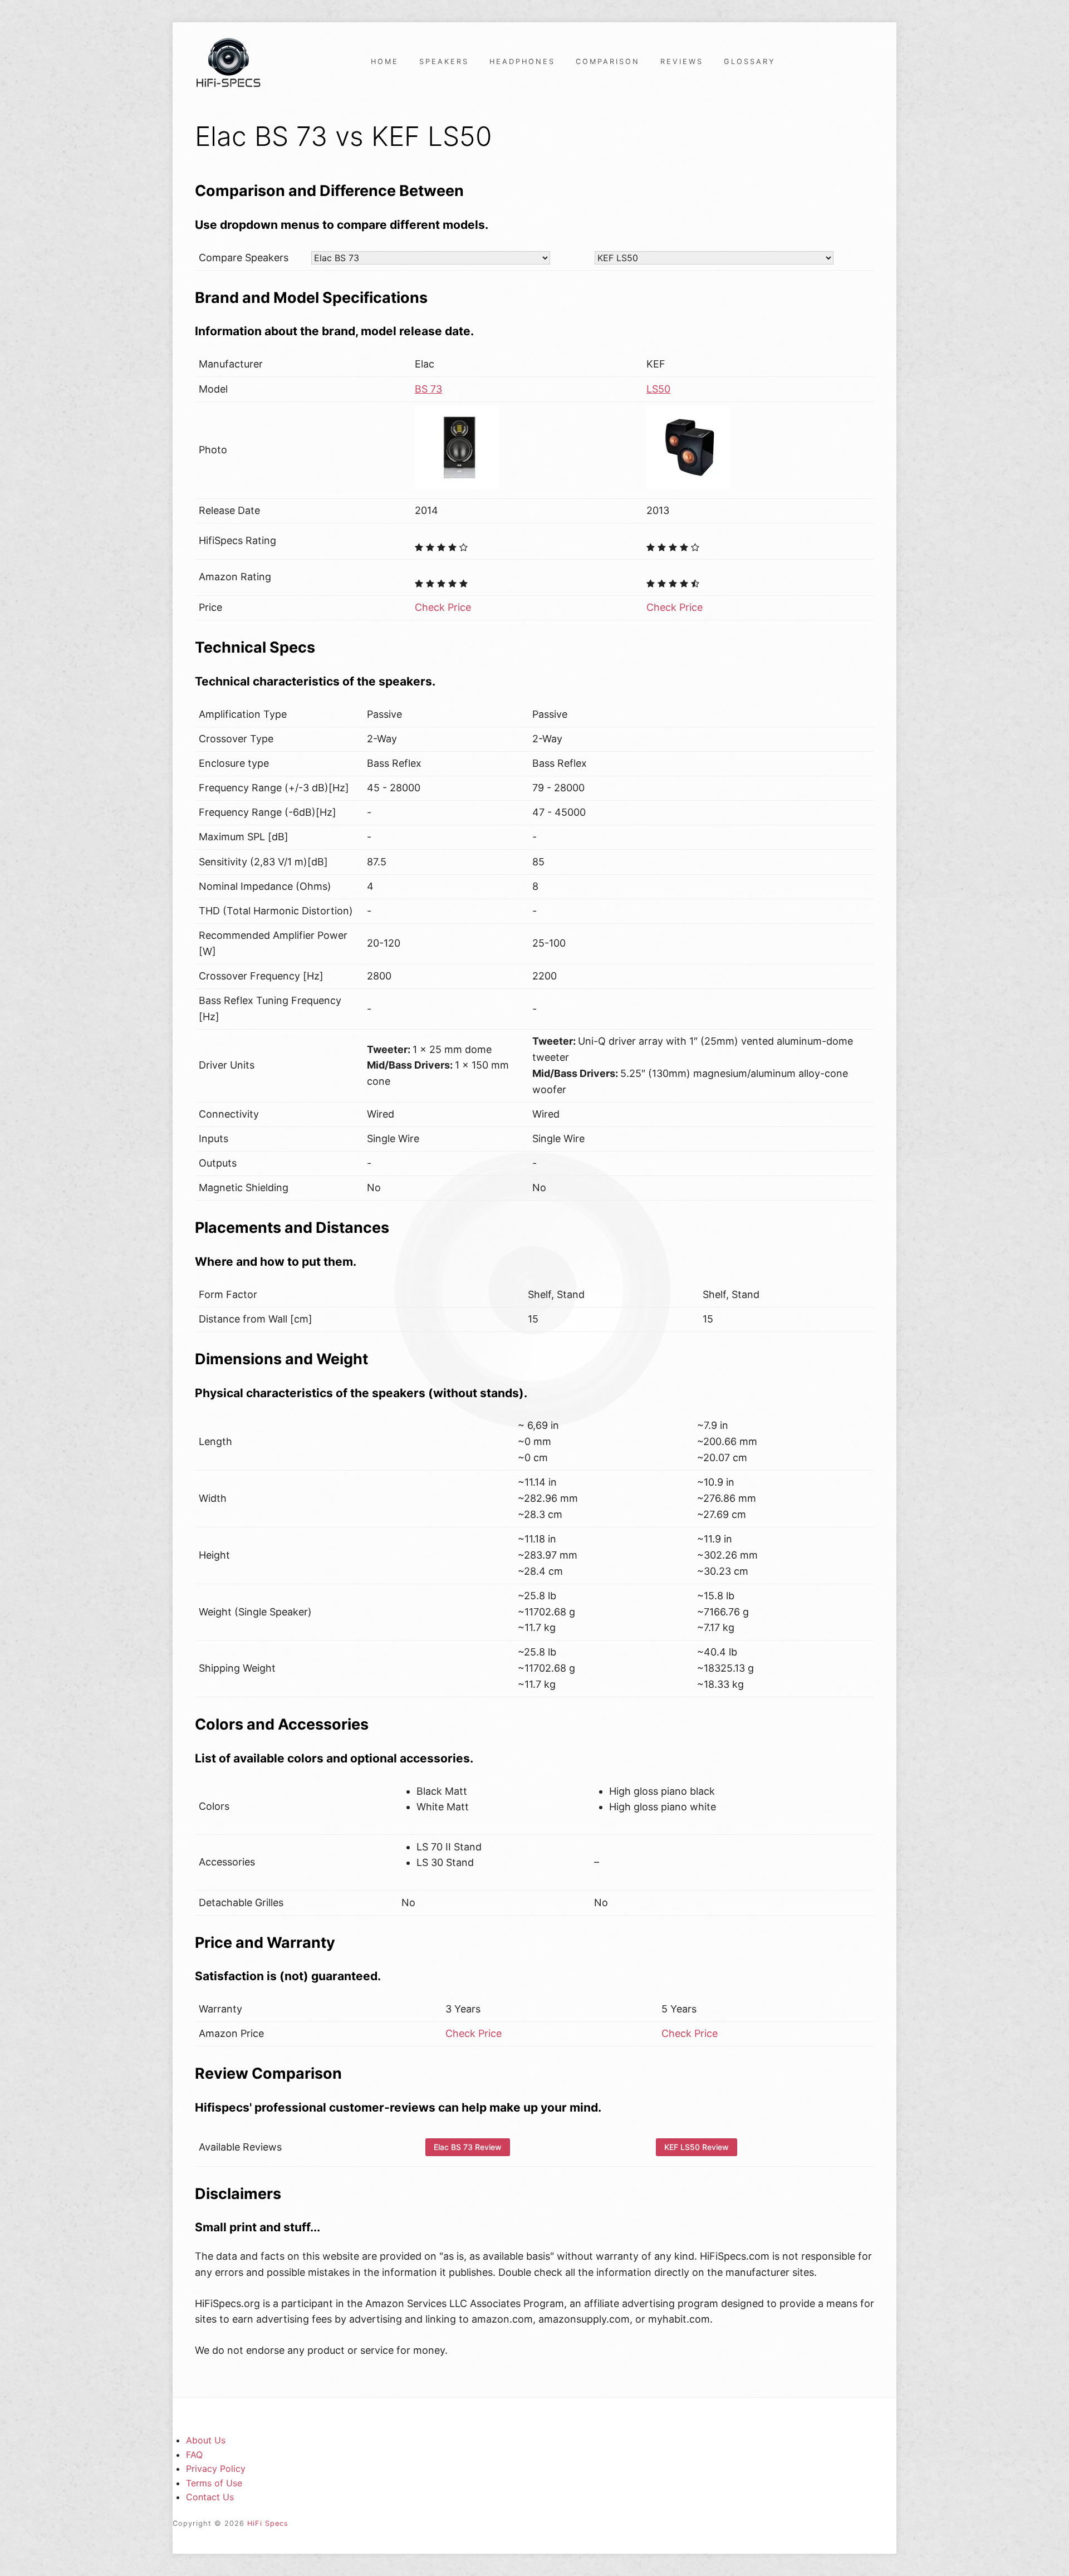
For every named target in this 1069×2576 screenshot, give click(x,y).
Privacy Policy (216, 2469)
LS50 (658, 389)
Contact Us (210, 2497)
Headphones (522, 62)
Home (385, 62)
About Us (206, 2440)
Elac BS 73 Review (468, 2147)
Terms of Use (214, 2483)
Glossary (750, 62)
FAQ (194, 2455)
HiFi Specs (268, 2523)
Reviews (682, 62)
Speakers (444, 62)
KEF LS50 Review (697, 2147)
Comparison (608, 62)
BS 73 (428, 389)
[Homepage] (228, 62)
